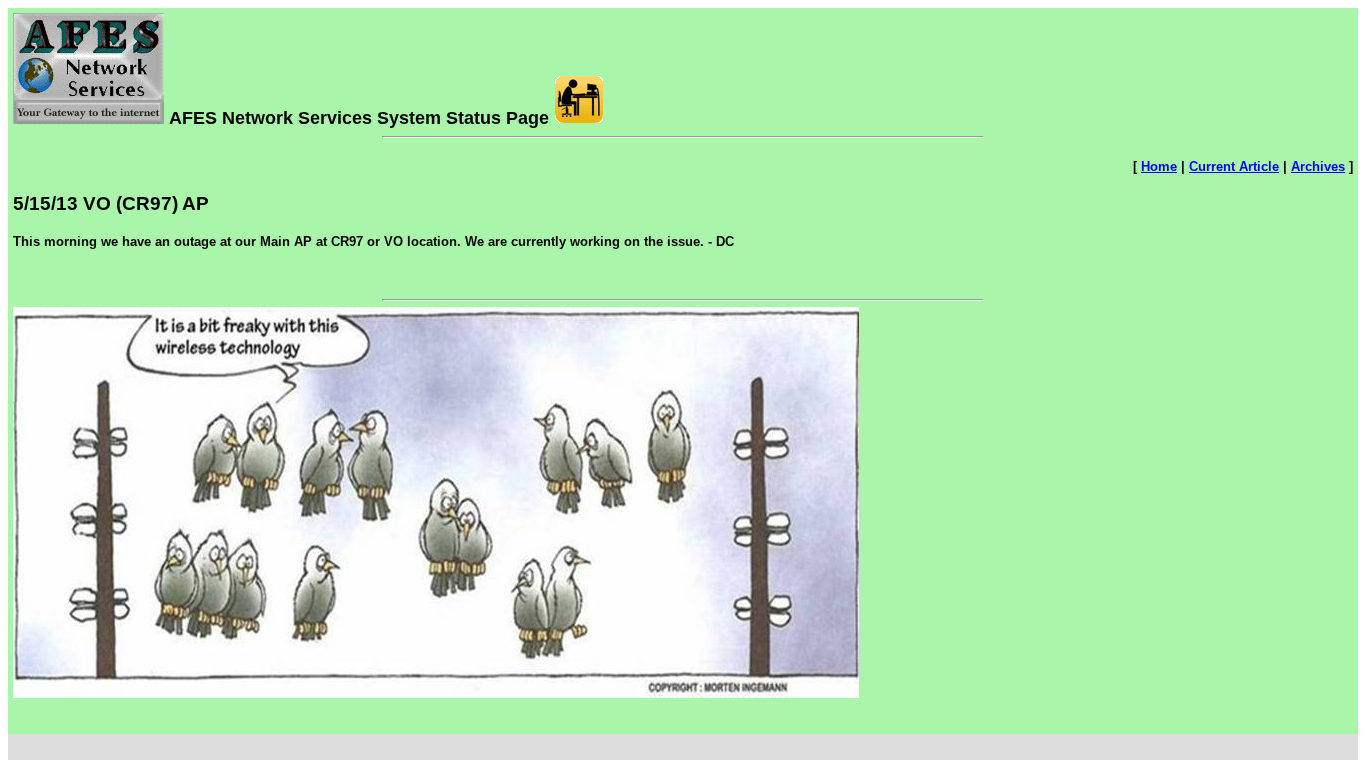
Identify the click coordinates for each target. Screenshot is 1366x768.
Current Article (1234, 166)
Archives (1318, 166)
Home (1159, 166)
